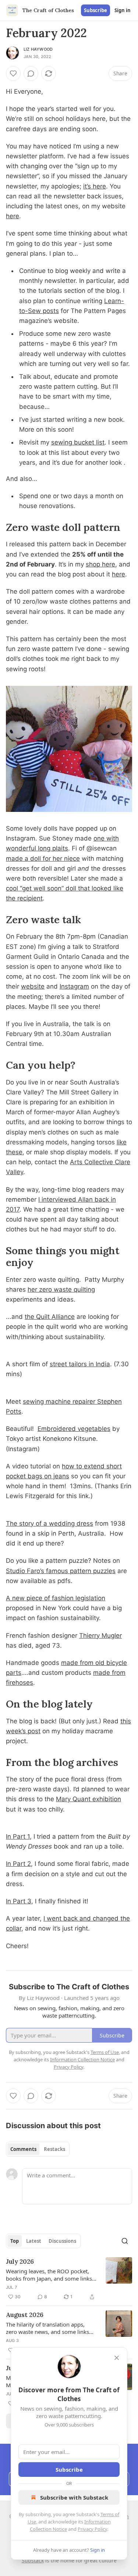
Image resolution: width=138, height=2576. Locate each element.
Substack (33, 2560)
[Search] (125, 2241)
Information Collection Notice (82, 2059)
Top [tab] (15, 2241)
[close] (117, 2358)
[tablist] (38, 2149)
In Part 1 (18, 1836)
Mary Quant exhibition (89, 1799)
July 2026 (20, 2262)
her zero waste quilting (61, 1289)
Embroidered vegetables (74, 1429)
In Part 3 (19, 1901)
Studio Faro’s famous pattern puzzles (61, 1571)
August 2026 (25, 2315)
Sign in (123, 10)
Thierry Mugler (100, 1636)
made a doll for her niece (43, 859)
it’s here (95, 186)
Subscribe (95, 10)
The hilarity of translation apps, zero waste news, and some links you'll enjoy (47, 2328)
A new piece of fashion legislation (56, 1598)
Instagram (74, 986)
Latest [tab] (34, 2241)
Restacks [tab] (54, 2149)
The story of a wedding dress (49, 1523)
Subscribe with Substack (74, 2497)
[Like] (13, 73)
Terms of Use (105, 2052)
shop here (100, 564)
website (33, 986)
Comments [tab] (23, 2149)
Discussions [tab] (62, 2241)
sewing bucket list (78, 442)
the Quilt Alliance (50, 1317)
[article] (69, 2279)
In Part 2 (18, 1864)
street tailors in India (80, 1364)
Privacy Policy (92, 2529)
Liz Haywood (38, 49)
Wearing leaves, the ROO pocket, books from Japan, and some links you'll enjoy (49, 2275)
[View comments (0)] (31, 73)
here (13, 216)
